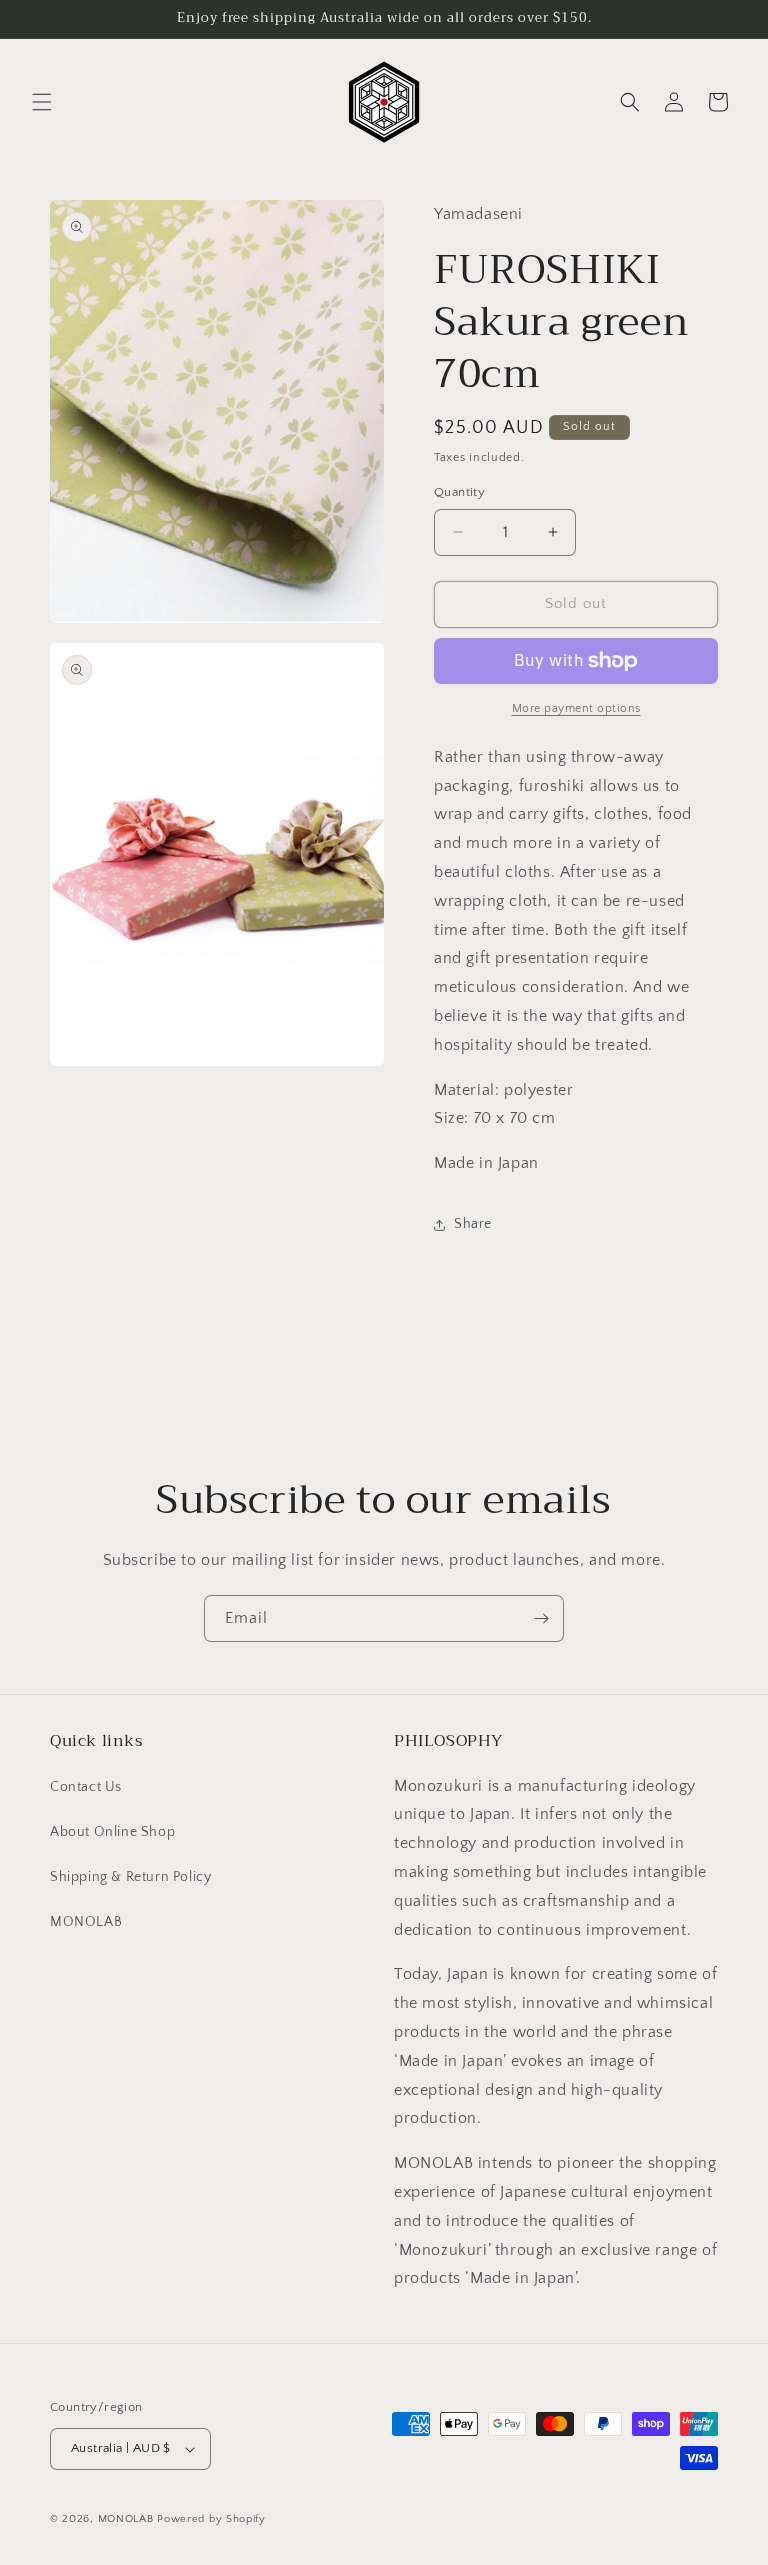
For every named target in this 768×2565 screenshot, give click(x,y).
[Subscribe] (541, 1618)
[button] (42, 102)
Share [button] (473, 1224)
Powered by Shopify (211, 2519)
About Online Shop (112, 1832)
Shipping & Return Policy (130, 1877)
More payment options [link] (576, 708)
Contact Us (86, 1787)
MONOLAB (86, 1922)
